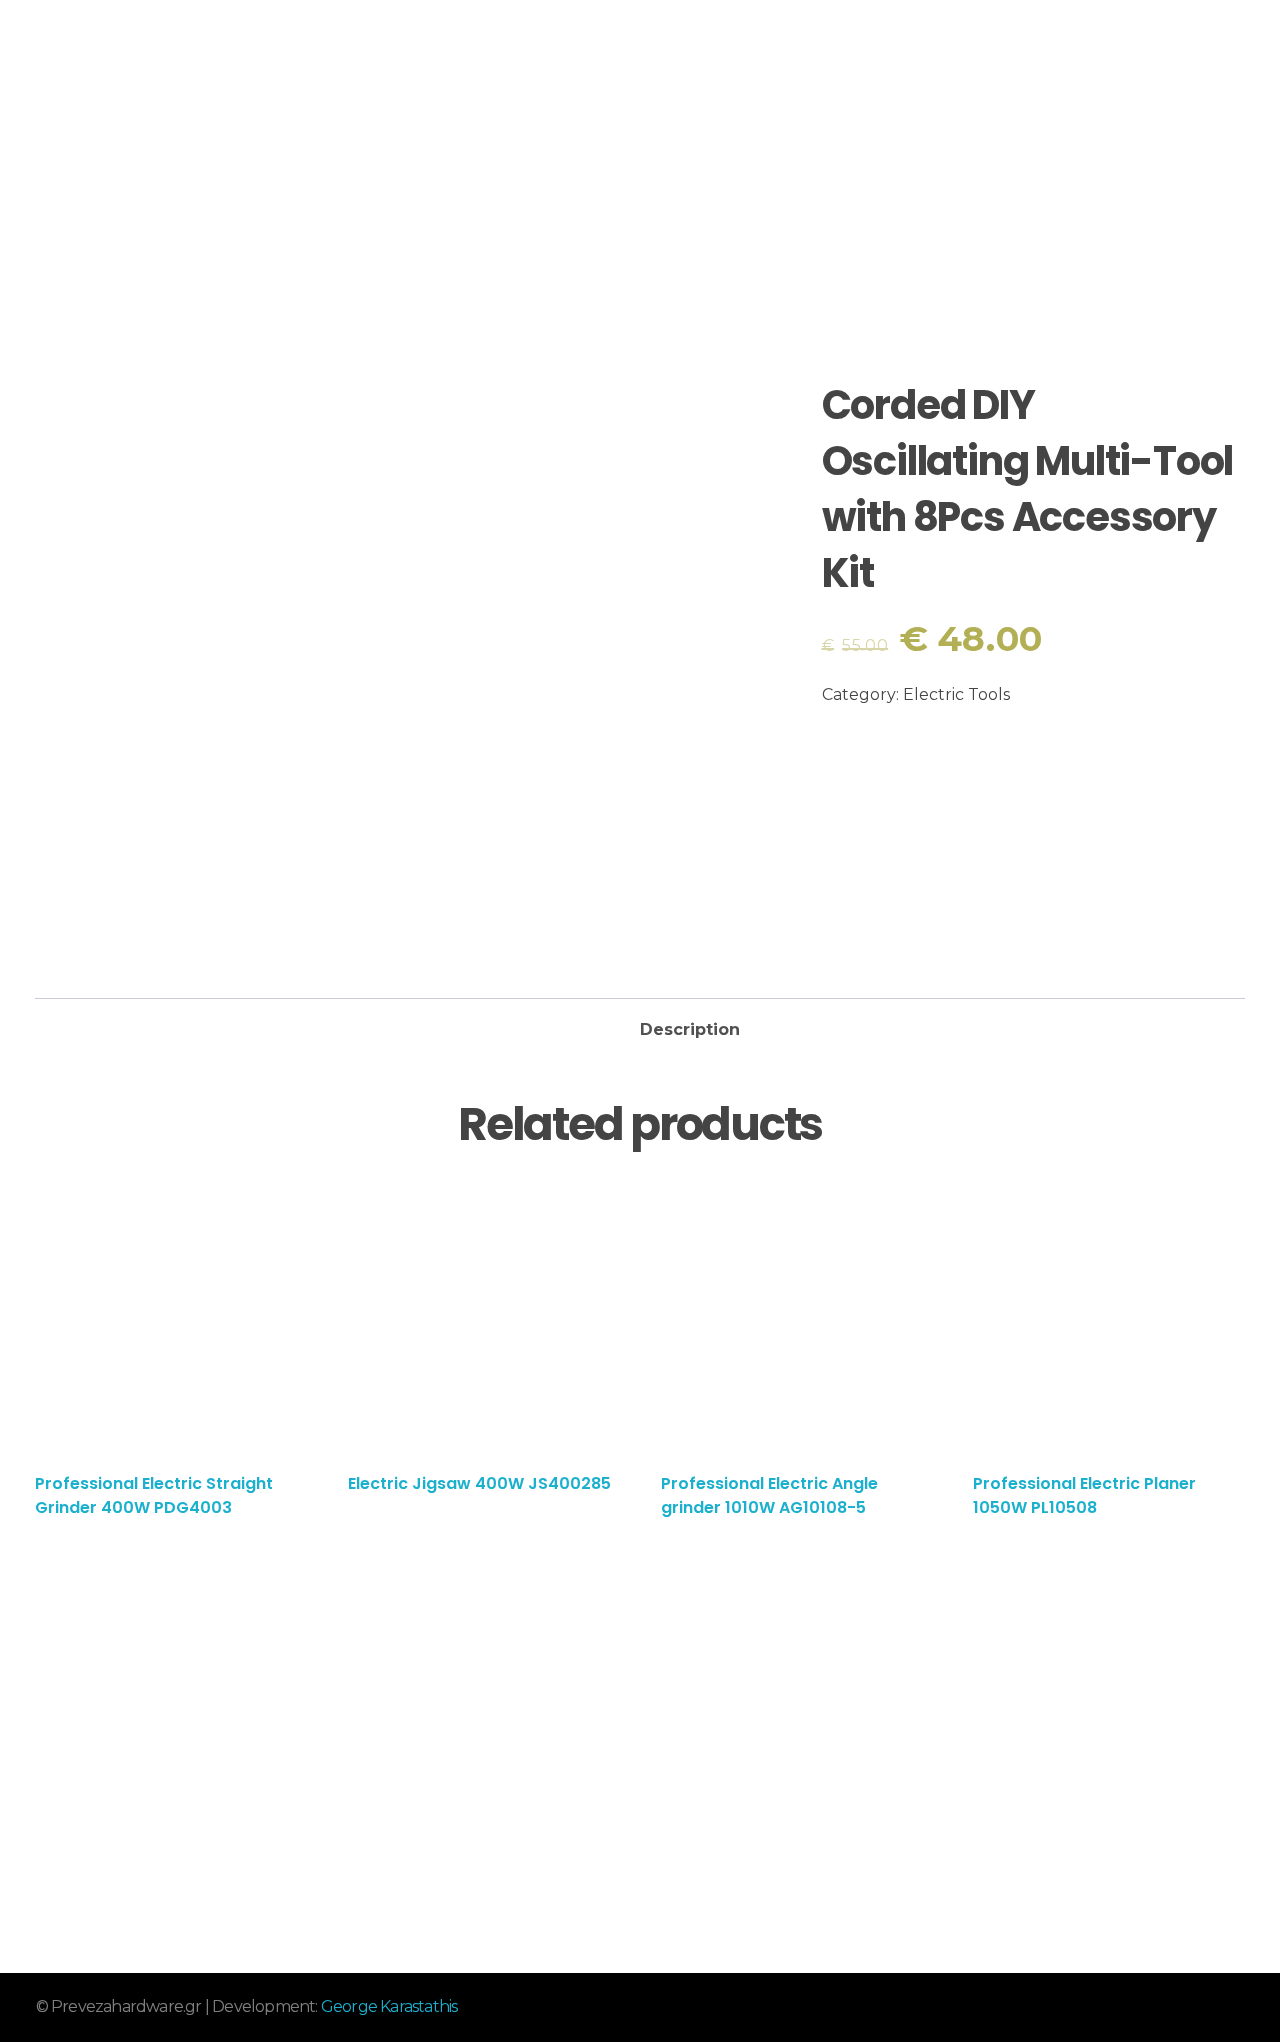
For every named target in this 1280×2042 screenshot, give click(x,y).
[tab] (690, 1024)
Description (690, 1029)
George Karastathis (389, 2006)
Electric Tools (956, 694)
